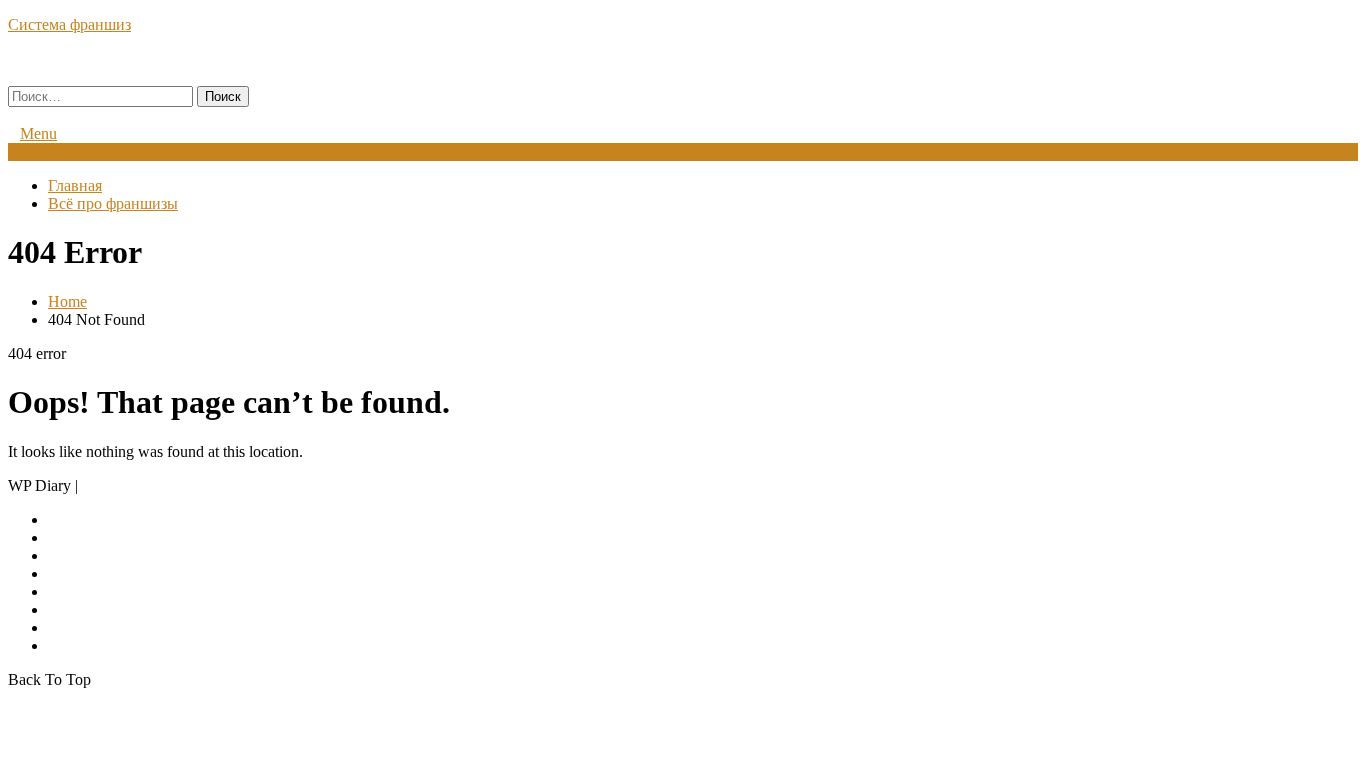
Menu (38, 133)
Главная (75, 185)
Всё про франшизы (113, 203)
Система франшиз (69, 24)
